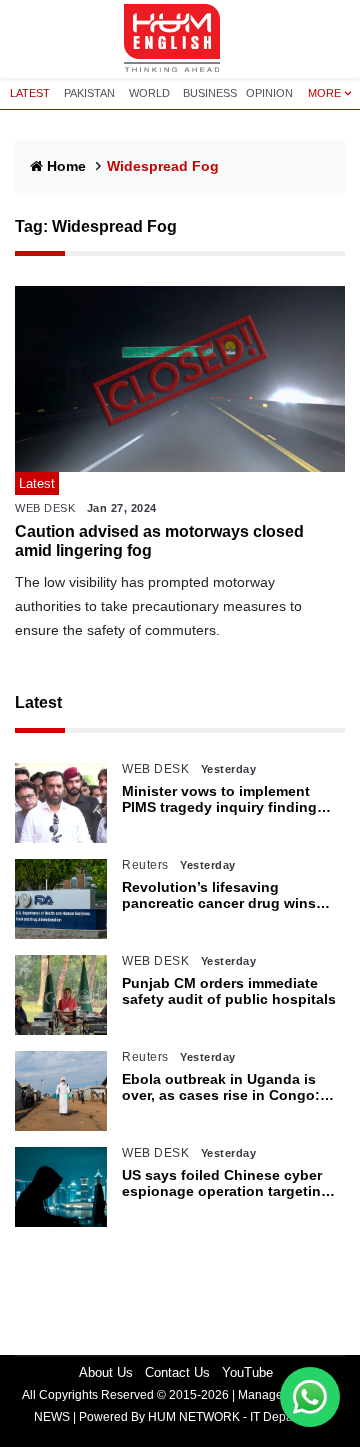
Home (66, 166)
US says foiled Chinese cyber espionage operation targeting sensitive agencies (226, 1184)
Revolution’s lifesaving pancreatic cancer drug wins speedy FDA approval (219, 896)
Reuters (145, 865)
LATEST (30, 93)
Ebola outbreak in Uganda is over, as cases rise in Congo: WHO (221, 1088)
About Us (106, 1372)
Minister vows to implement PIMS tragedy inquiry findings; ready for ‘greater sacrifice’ (226, 800)
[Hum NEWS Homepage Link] (180, 39)
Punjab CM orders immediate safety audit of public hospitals (229, 991)
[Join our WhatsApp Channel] (310, 1397)
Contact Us (177, 1372)
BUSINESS (210, 93)
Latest (38, 702)
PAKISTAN (89, 93)
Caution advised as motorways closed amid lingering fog (159, 541)
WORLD (149, 93)
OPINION (269, 93)
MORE (324, 93)
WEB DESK (45, 508)
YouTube (247, 1372)
